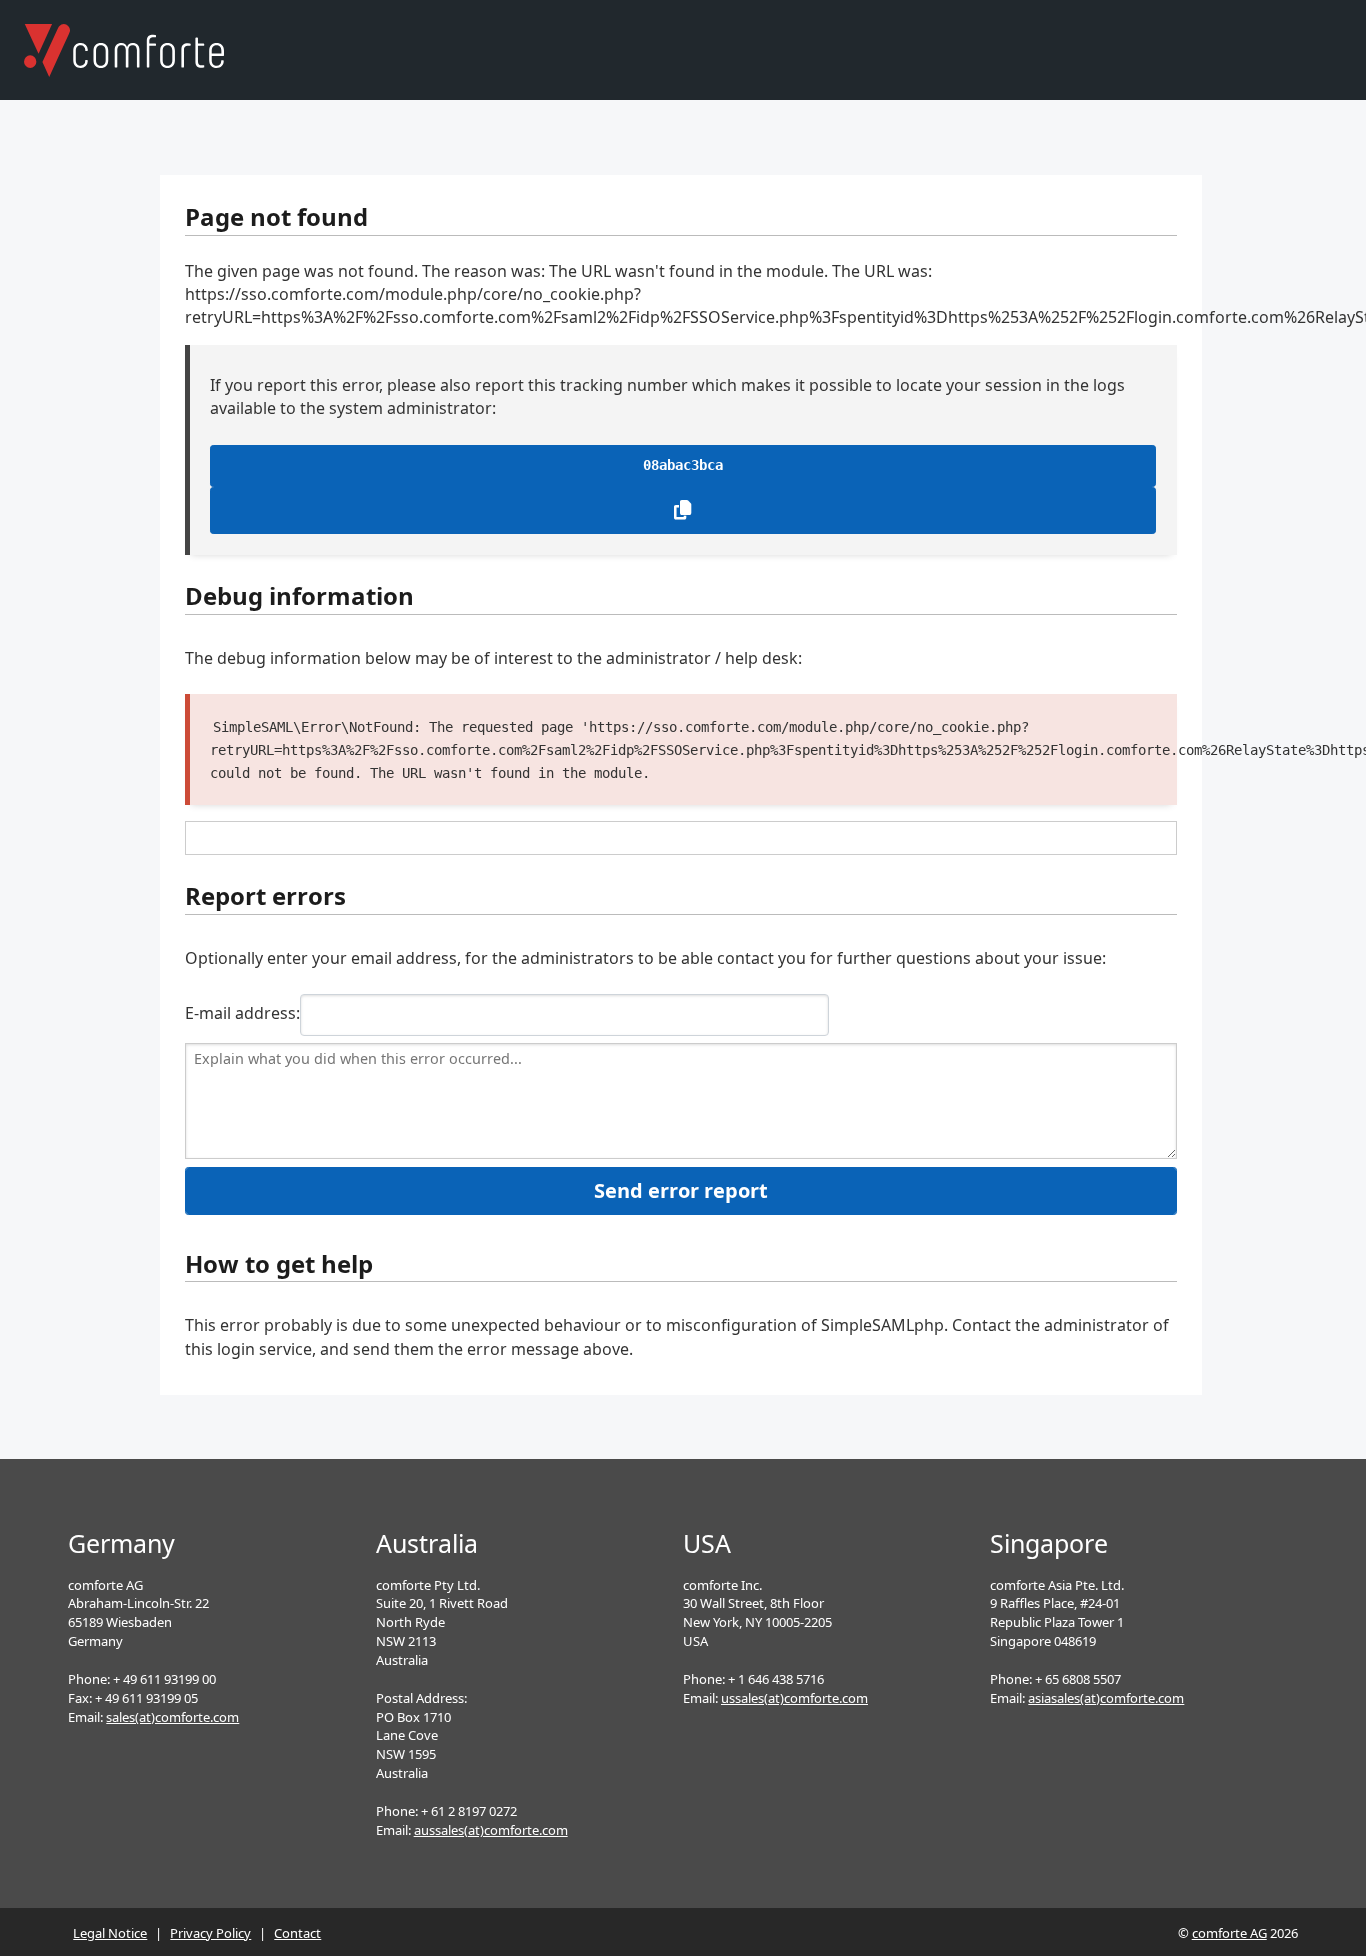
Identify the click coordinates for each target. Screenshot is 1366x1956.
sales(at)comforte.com (172, 1717)
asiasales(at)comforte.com (1106, 1698)
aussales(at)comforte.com (491, 1830)
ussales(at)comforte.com (794, 1698)
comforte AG (1229, 1933)
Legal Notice (110, 1933)
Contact (297, 1933)
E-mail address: (242, 1013)
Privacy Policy (210, 1933)
